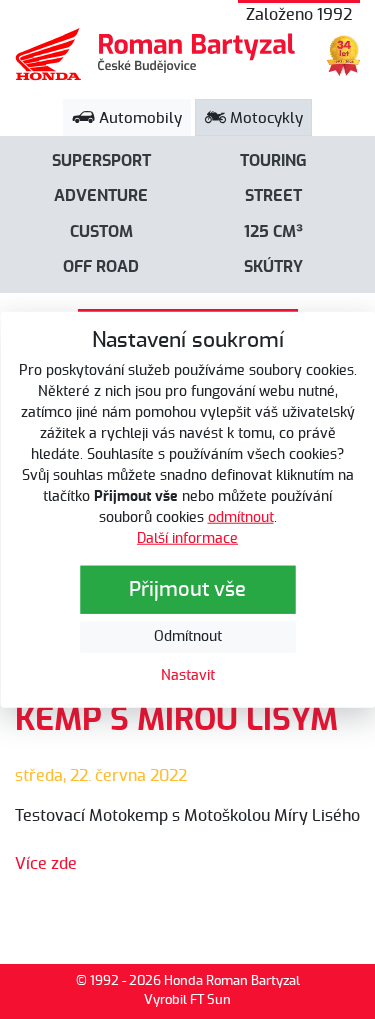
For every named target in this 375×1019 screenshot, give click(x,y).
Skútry (273, 267)
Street (273, 196)
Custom (101, 232)
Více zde (46, 864)
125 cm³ (273, 232)
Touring (273, 161)
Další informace (187, 539)
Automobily (138, 118)
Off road (101, 267)
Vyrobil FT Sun (187, 1000)
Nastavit (188, 676)
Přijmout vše (187, 590)
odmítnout (241, 518)
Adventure (101, 196)
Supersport (101, 161)
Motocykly (264, 118)
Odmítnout (188, 637)
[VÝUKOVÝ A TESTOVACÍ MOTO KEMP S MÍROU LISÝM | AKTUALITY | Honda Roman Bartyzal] (156, 54)
